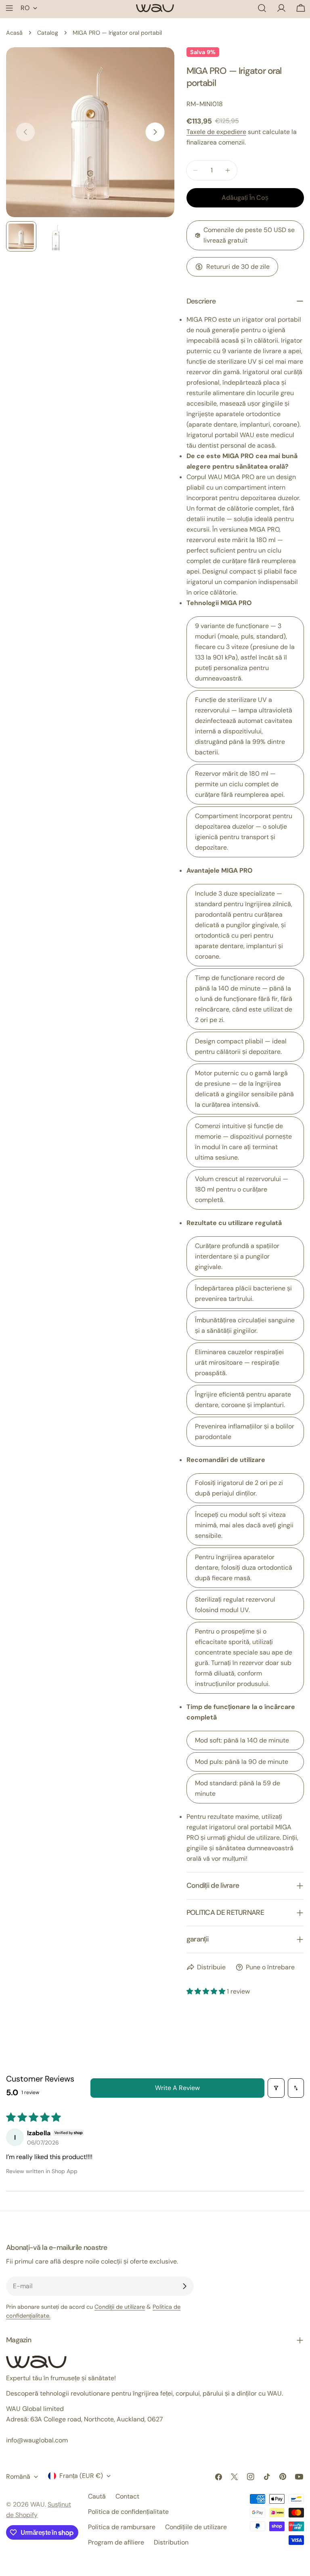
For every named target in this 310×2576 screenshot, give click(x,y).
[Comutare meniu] (9, 8)
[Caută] (262, 8)
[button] (207, 1991)
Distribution (171, 2542)
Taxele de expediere (216, 132)
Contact (127, 2496)
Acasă (14, 33)
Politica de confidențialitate (128, 2512)
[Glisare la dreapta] (155, 132)
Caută (97, 2496)
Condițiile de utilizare (196, 2527)
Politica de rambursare (122, 2527)
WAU (38, 2504)
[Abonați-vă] (184, 2286)
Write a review (177, 2088)
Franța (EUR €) (81, 2476)
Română (18, 2477)
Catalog (48, 33)
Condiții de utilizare (120, 2307)
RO (25, 8)
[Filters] (276, 2088)
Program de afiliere (116, 2542)
